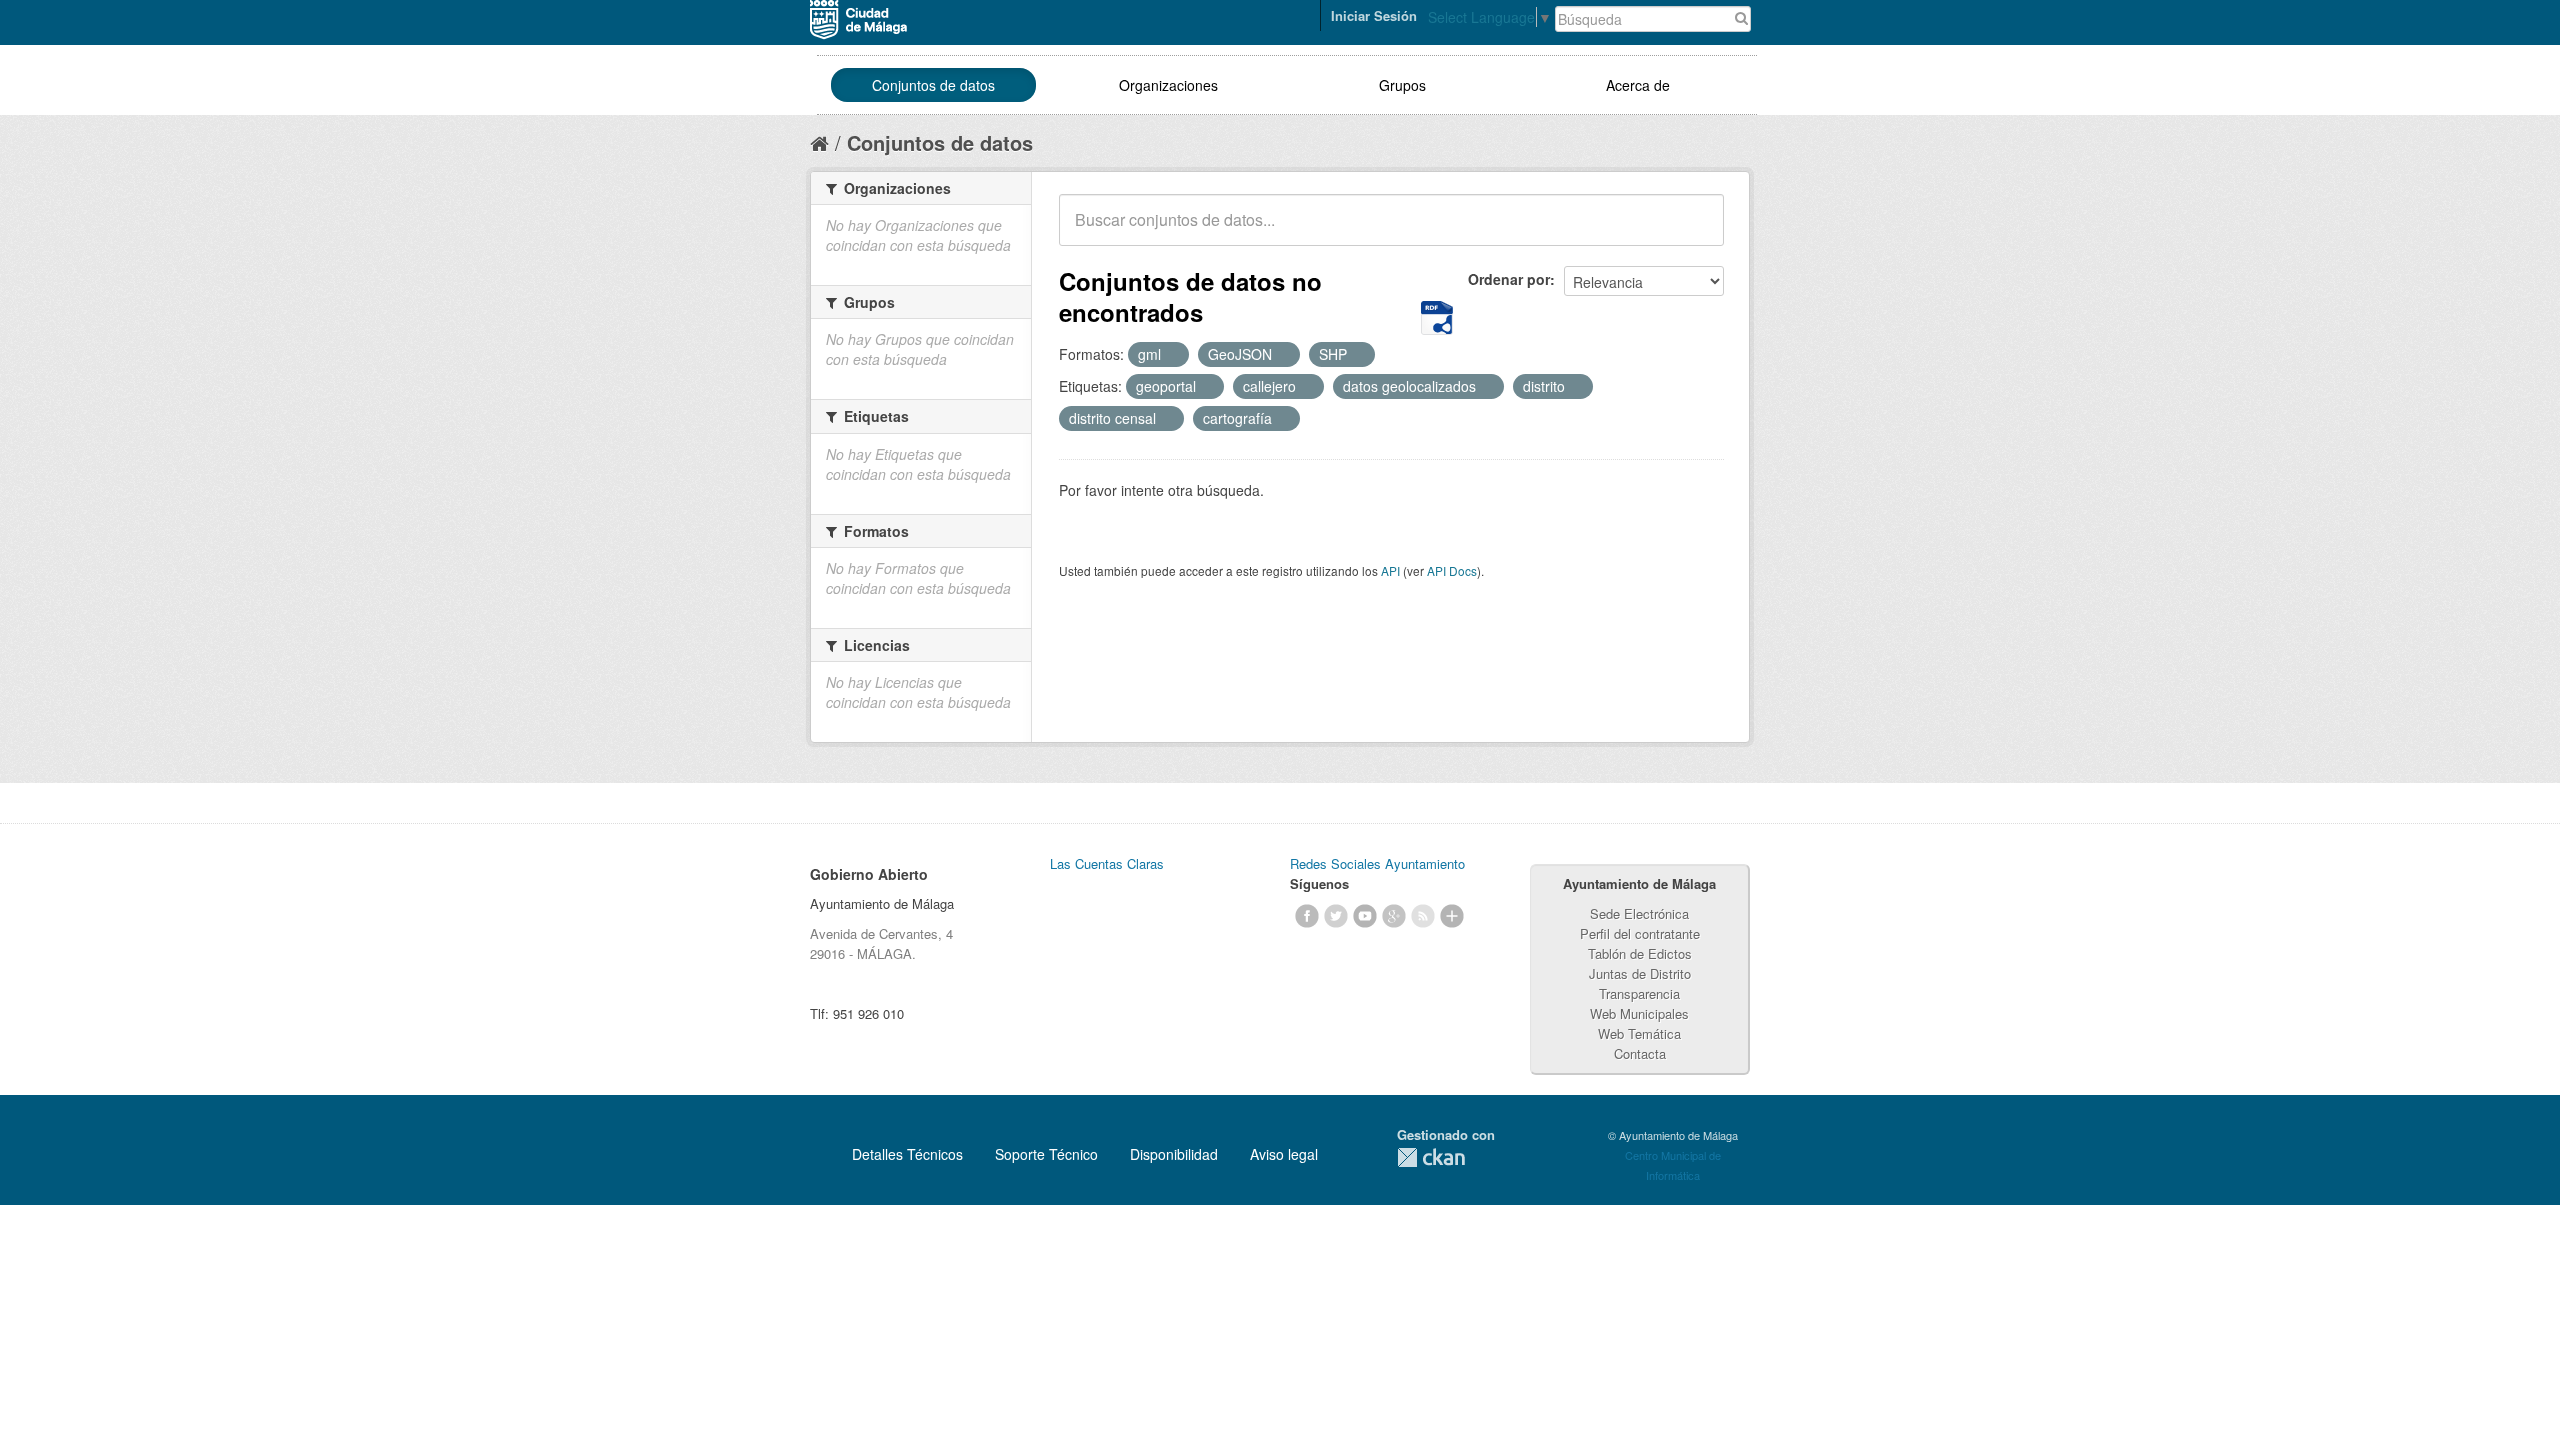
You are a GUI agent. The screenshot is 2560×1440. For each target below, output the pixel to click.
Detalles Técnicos (907, 1154)
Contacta (1640, 1053)
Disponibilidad (1174, 1154)
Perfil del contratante (1640, 933)
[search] (1695, 231)
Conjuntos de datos (933, 85)
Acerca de (1638, 85)
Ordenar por (1509, 279)
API (1390, 570)
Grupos (1402, 85)
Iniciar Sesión (1374, 15)
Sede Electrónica (1639, 913)
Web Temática (1639, 1033)
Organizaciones (1168, 85)
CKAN (1431, 1157)
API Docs (1452, 570)
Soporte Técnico (1046, 1154)
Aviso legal (1284, 1154)
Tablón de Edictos (1640, 953)
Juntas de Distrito (1640, 973)
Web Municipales (1639, 1013)
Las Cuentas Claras (1107, 863)
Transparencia (1639, 993)
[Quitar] (1172, 355)
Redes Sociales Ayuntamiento (1377, 863)
